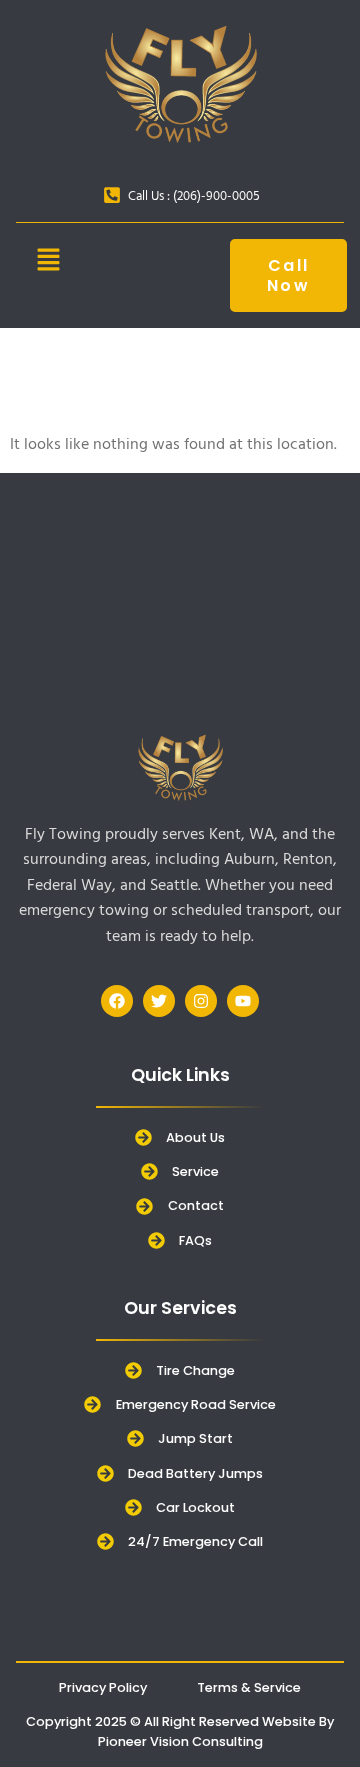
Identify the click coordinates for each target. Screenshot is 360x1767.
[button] (49, 262)
